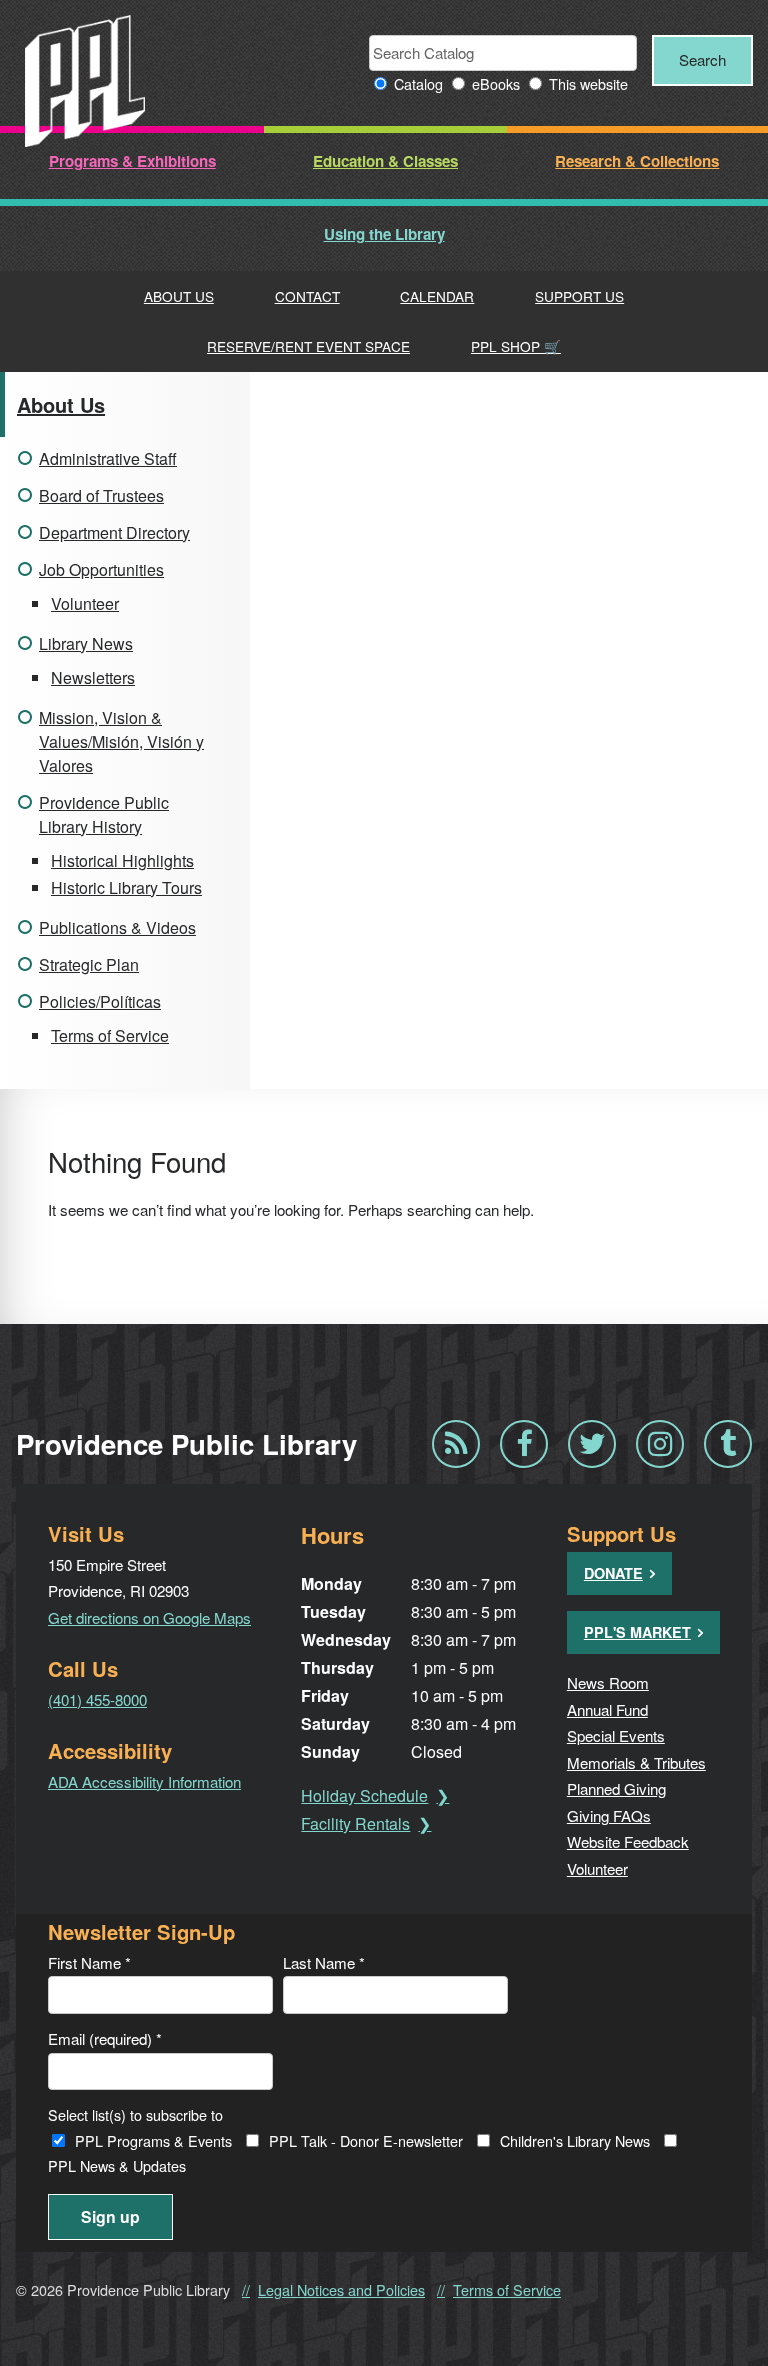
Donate (613, 1573)
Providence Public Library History (104, 814)
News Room (608, 1682)
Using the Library (384, 234)
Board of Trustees (101, 495)
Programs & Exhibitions (132, 161)
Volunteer (85, 603)
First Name (89, 1962)
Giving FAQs (609, 1815)
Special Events (616, 1735)
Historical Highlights (122, 860)
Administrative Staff (108, 458)
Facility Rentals (355, 1823)
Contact (307, 296)
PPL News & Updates (117, 2165)
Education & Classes (385, 161)
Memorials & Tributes (636, 1762)
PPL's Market (637, 1632)
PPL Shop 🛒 (516, 346)
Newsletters (93, 677)
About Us (179, 296)
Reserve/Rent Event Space (308, 346)
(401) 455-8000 (97, 1699)
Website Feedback (628, 1841)
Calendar (437, 296)
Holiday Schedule (364, 1795)
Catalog (418, 83)
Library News (86, 643)
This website (588, 83)
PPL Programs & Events (153, 2140)
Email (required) (105, 2038)
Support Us (579, 296)
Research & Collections (637, 161)
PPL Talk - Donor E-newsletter (366, 2140)
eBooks (496, 83)
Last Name (324, 1962)
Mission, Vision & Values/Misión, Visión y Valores (121, 741)
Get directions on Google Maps (149, 1617)
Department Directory (114, 532)
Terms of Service (110, 1035)
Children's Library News (575, 2140)
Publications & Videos (117, 927)
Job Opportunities (101, 569)
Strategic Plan (89, 964)
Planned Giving (616, 1788)
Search (702, 59)
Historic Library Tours (126, 887)
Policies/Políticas (100, 1001)
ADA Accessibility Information (144, 1781)
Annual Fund (607, 1709)
